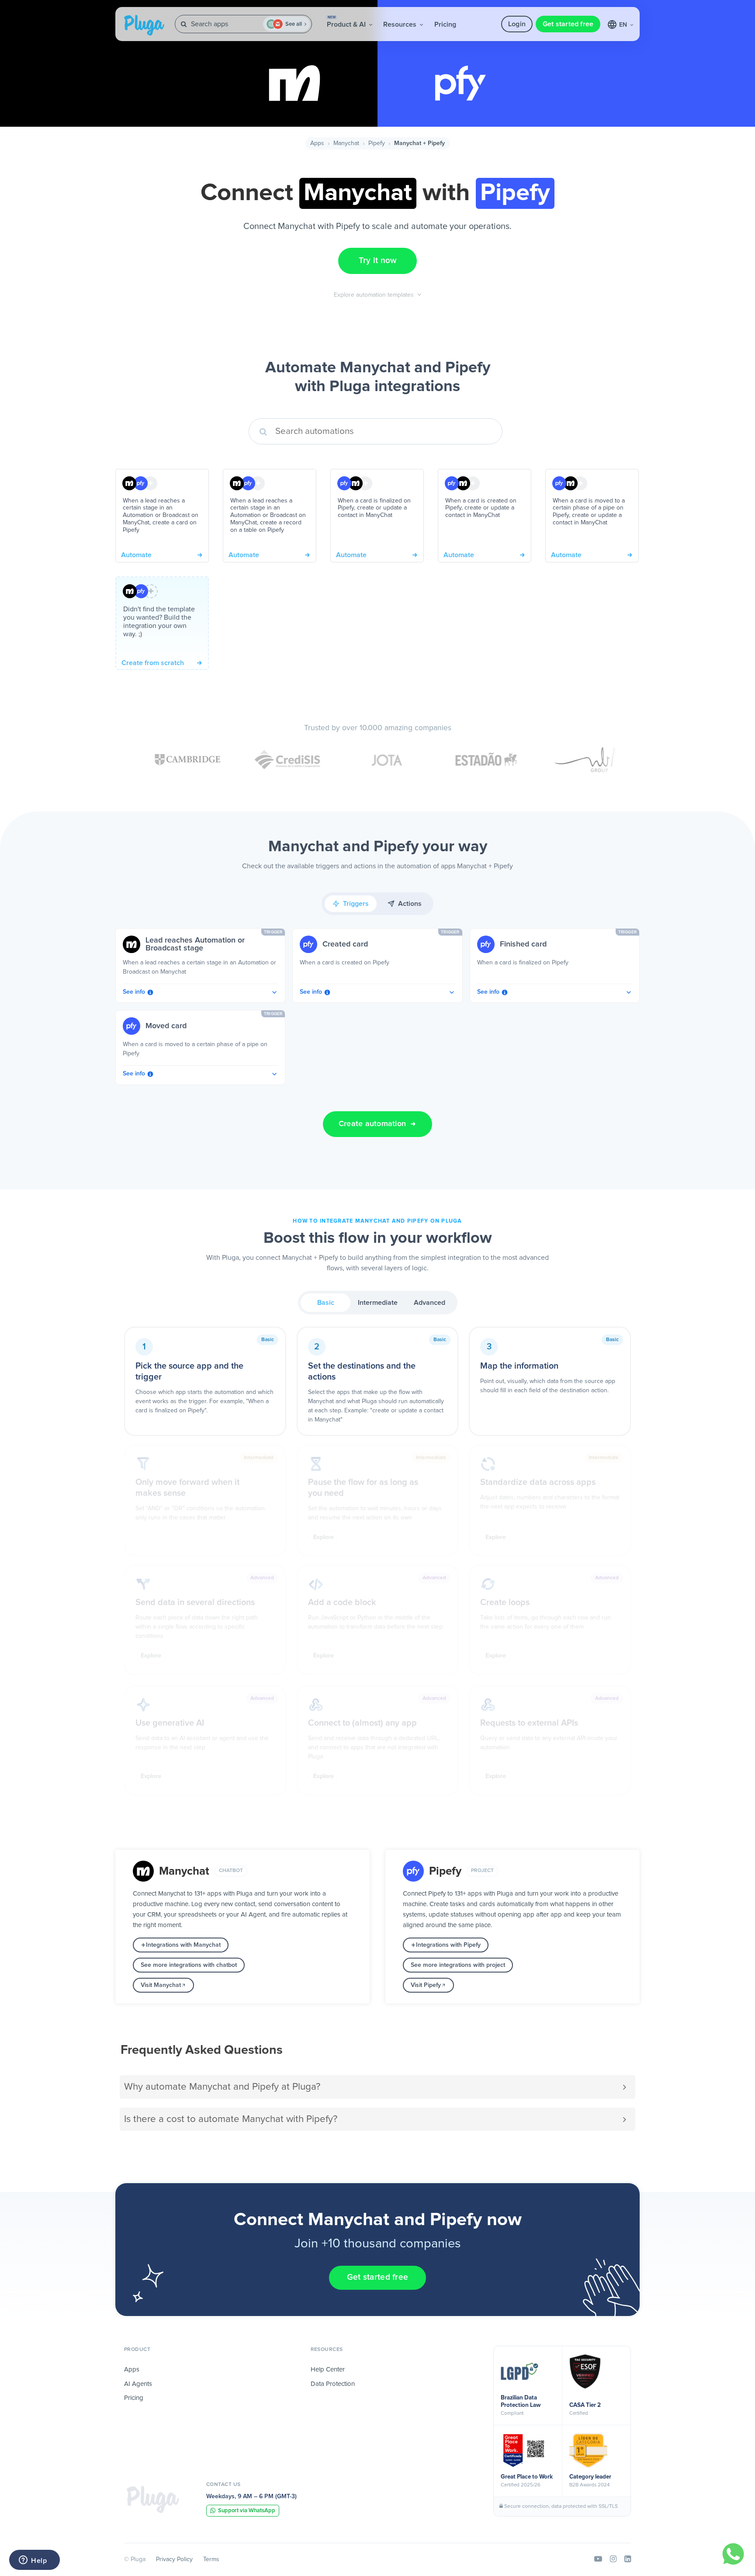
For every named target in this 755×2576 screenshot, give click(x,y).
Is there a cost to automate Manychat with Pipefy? (231, 2119)
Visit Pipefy (426, 1985)
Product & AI (347, 22)
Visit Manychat (161, 1985)
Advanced (429, 1303)
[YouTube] (598, 2559)
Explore (324, 1537)
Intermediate (378, 1303)
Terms (211, 2559)
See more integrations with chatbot (189, 1965)
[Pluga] (153, 2500)
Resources (401, 24)
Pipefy (377, 143)
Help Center (328, 2370)
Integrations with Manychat (183, 1945)
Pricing (445, 24)
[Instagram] (613, 2559)
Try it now (378, 261)
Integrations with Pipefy (448, 1945)
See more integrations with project (458, 1965)
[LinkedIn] (628, 2559)
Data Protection (333, 2384)
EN (624, 25)
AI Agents (138, 2384)
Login (517, 24)
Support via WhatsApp (247, 2511)
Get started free (568, 24)
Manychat (346, 143)
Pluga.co (144, 25)
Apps (317, 143)
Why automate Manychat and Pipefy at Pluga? (222, 2087)
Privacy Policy (174, 2559)
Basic (326, 1303)
